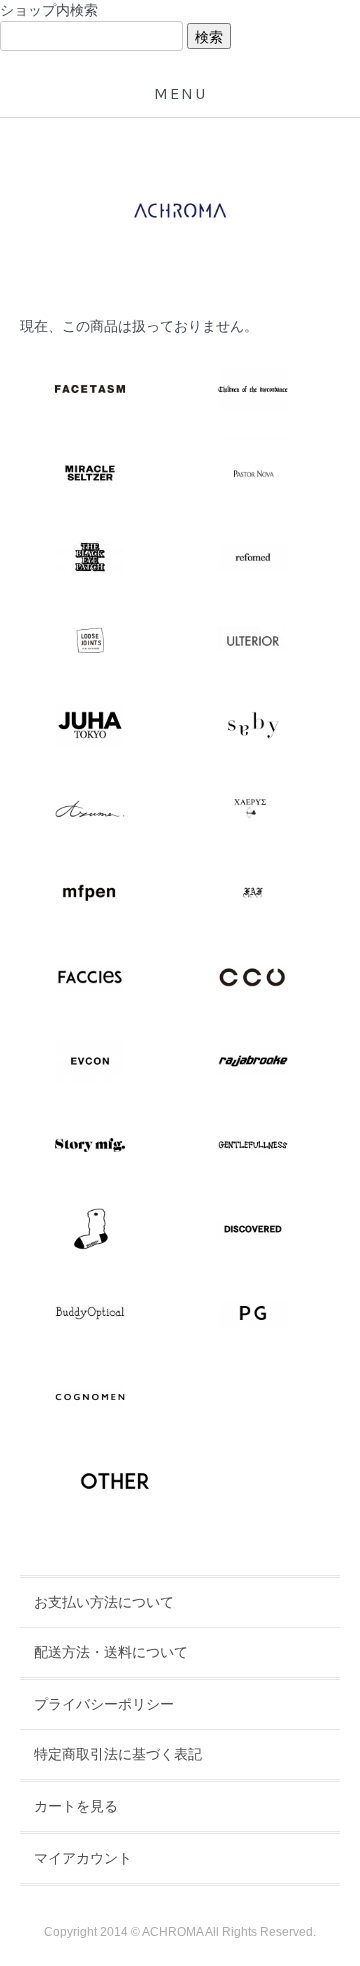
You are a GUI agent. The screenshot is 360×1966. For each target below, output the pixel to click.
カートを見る (76, 1806)
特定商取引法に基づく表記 (118, 1754)
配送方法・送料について (111, 1652)
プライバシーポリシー (104, 1704)
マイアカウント (83, 1858)
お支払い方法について (104, 1602)
